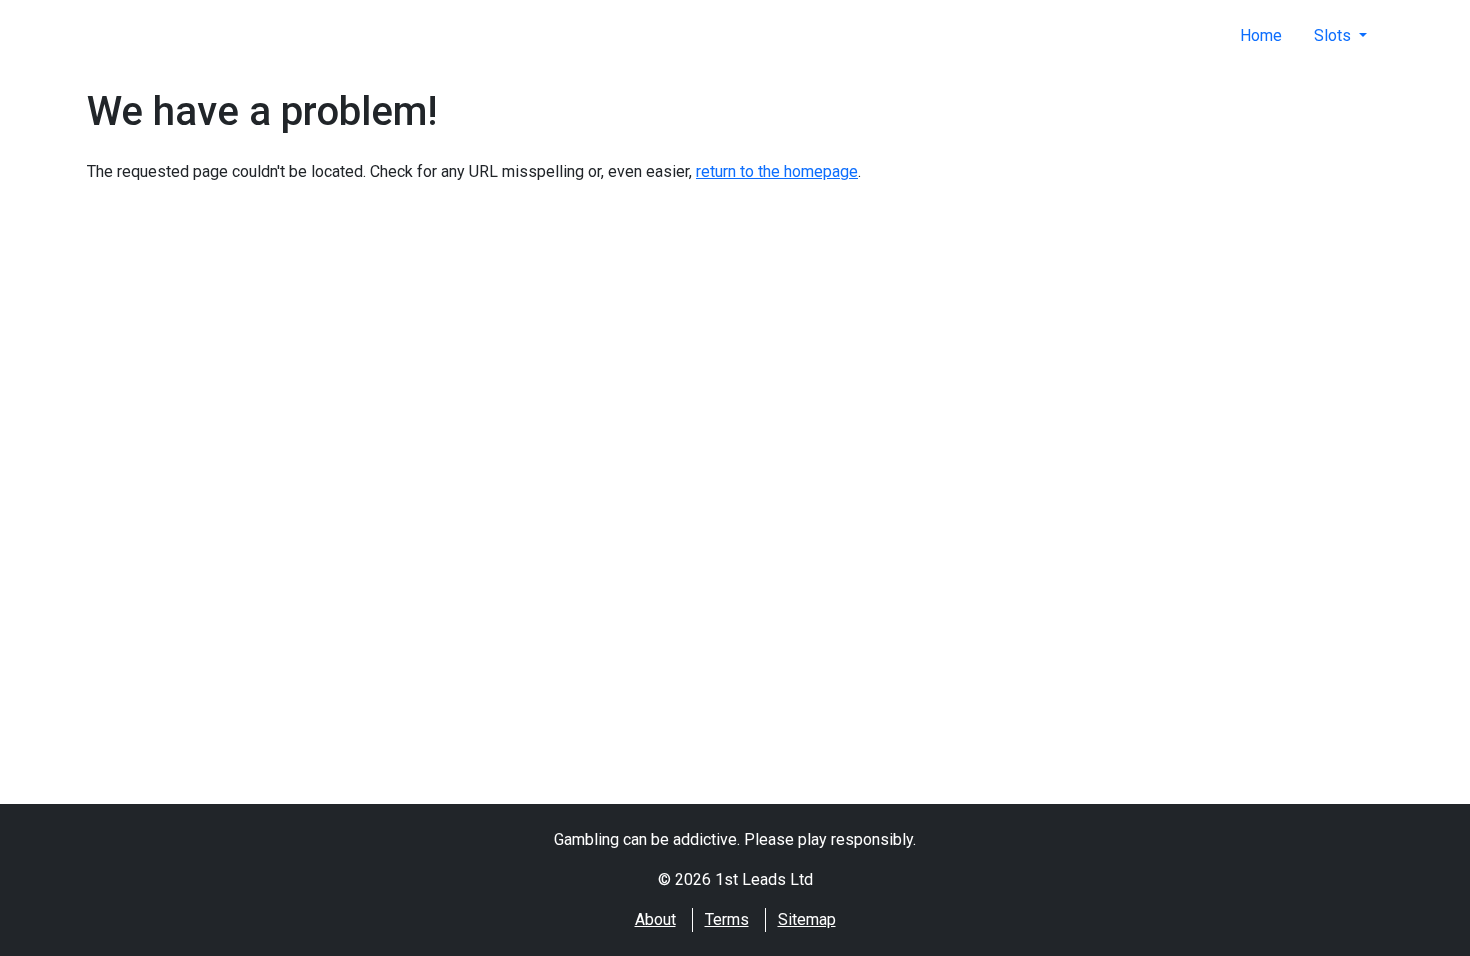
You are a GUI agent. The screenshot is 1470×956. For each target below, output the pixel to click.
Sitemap (807, 919)
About (655, 919)
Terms (727, 919)
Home (1261, 35)
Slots (1334, 35)
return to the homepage (777, 171)
